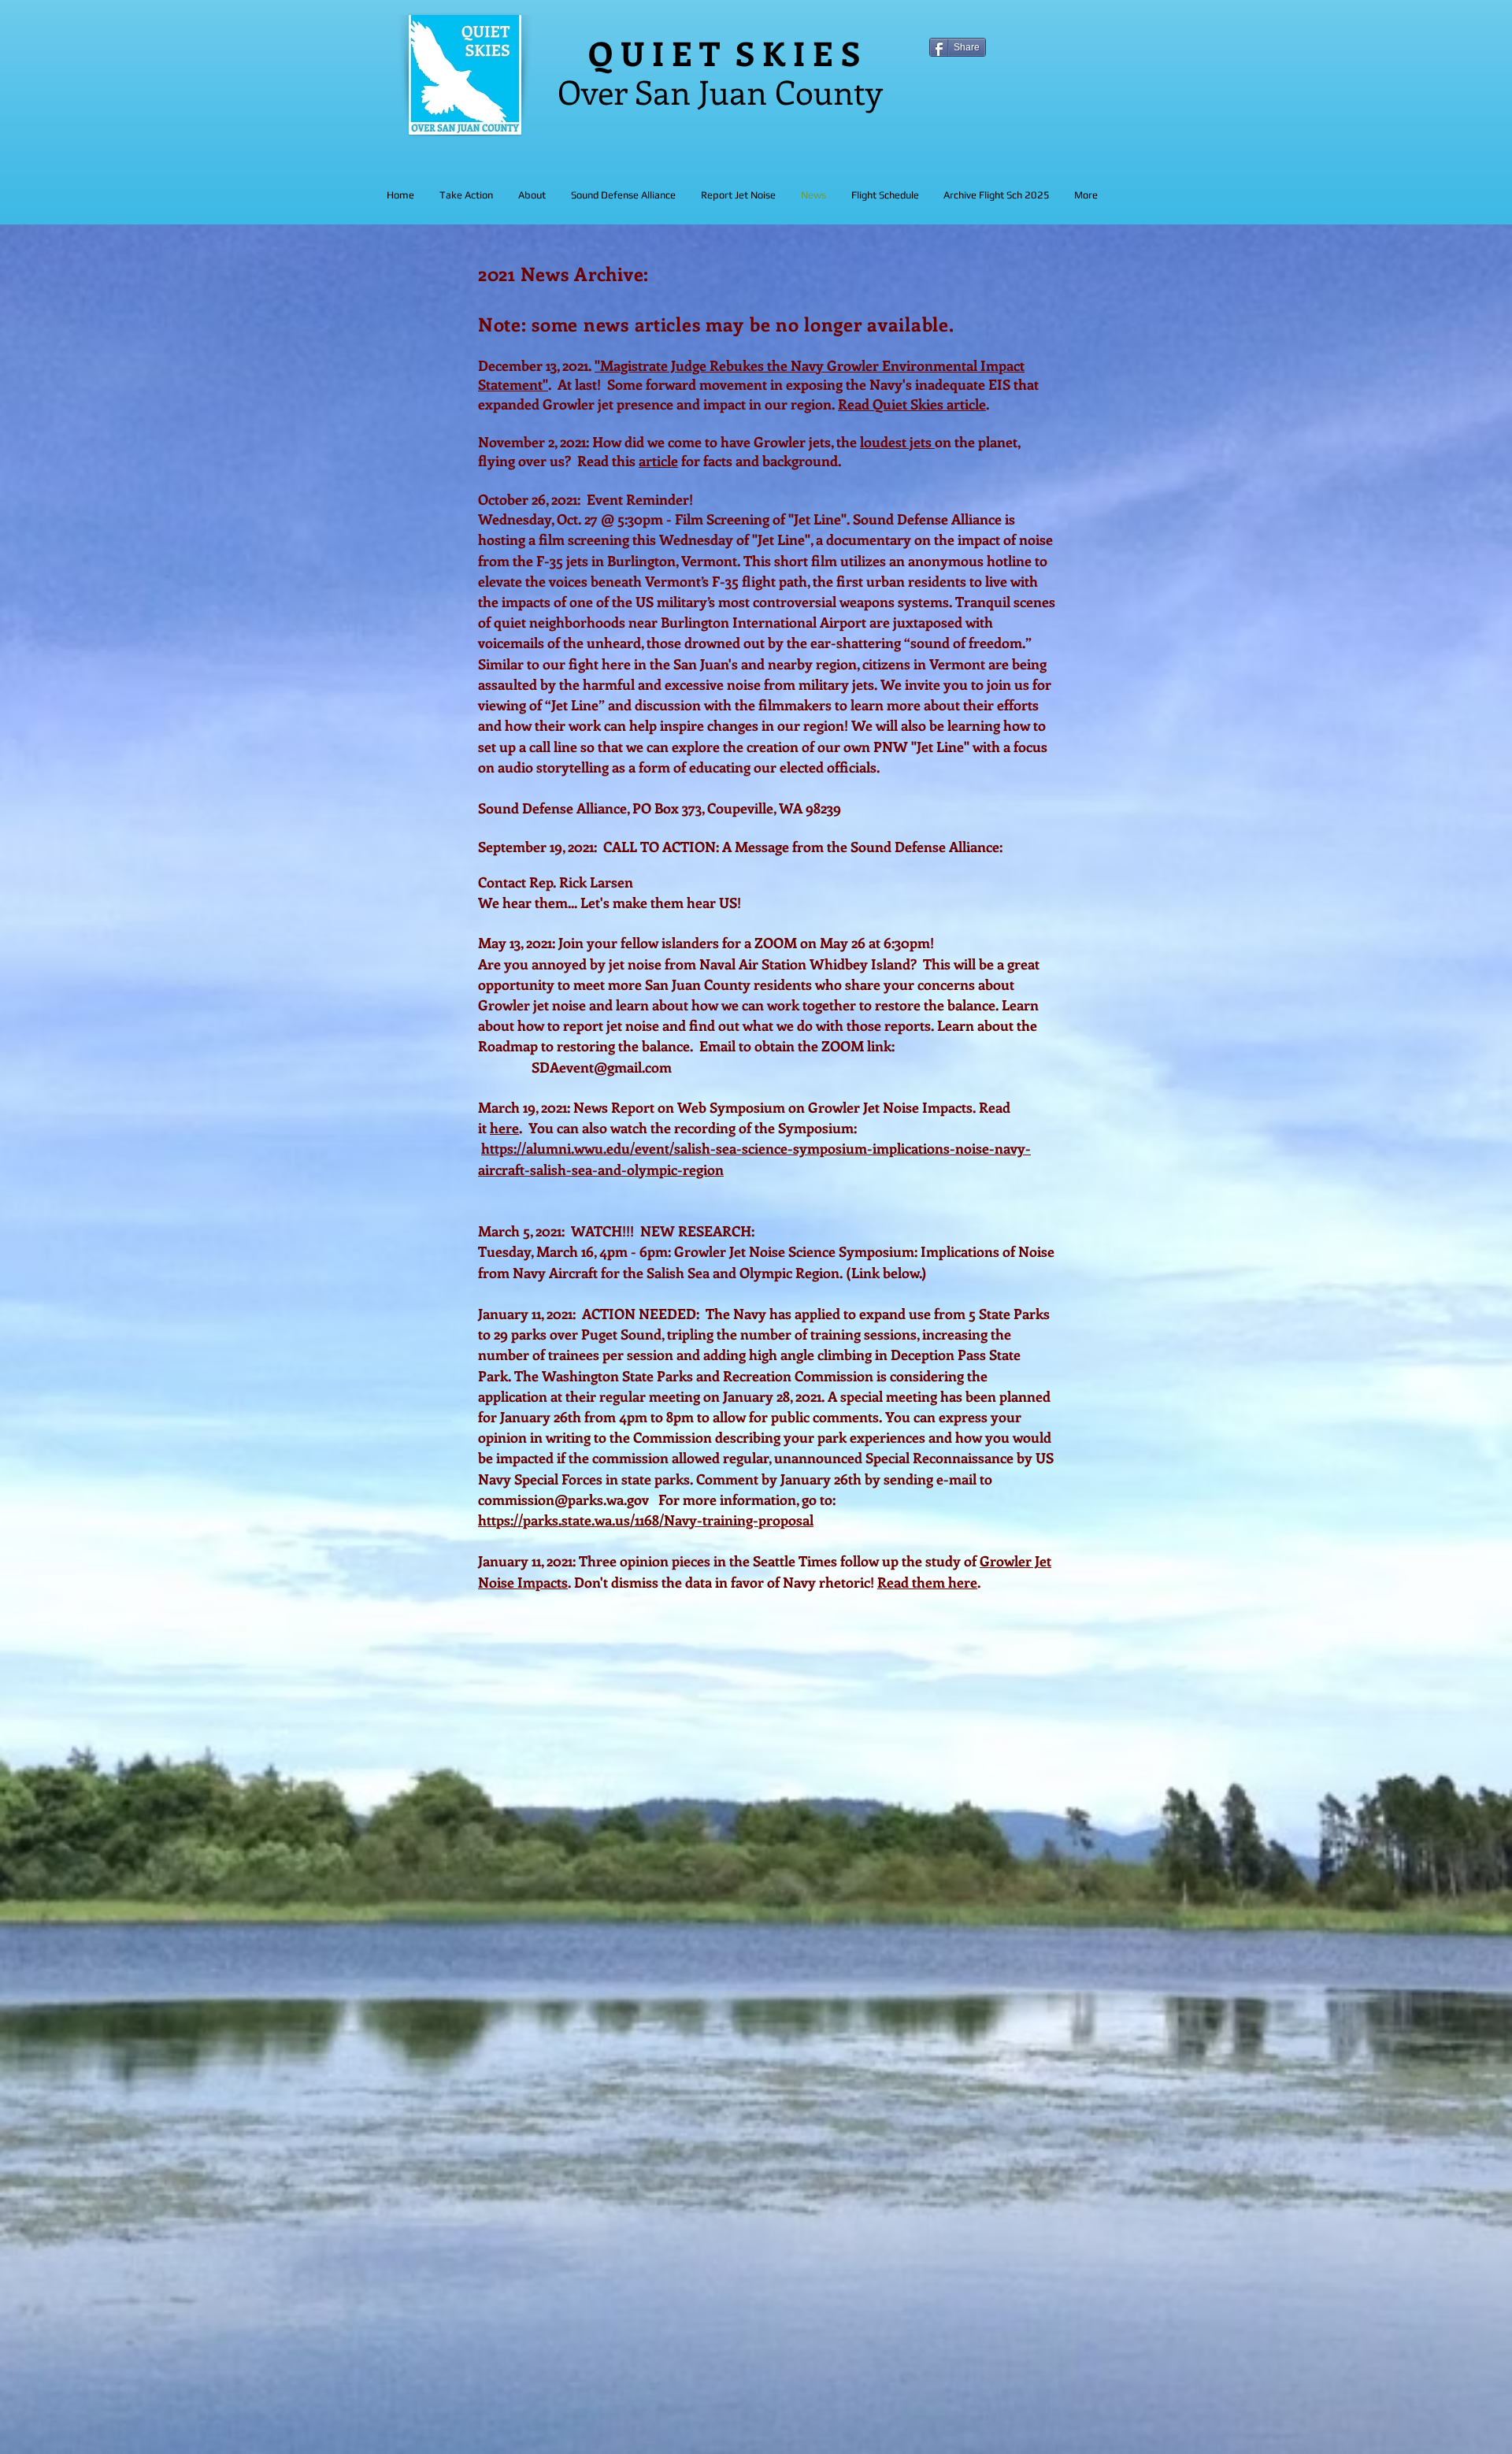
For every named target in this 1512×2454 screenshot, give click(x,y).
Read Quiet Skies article (912, 404)
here (504, 1128)
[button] (623, 195)
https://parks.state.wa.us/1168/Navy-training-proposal (646, 1520)
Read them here (927, 1582)
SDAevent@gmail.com (602, 1067)
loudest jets (897, 442)
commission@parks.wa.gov (563, 1499)
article (658, 461)
